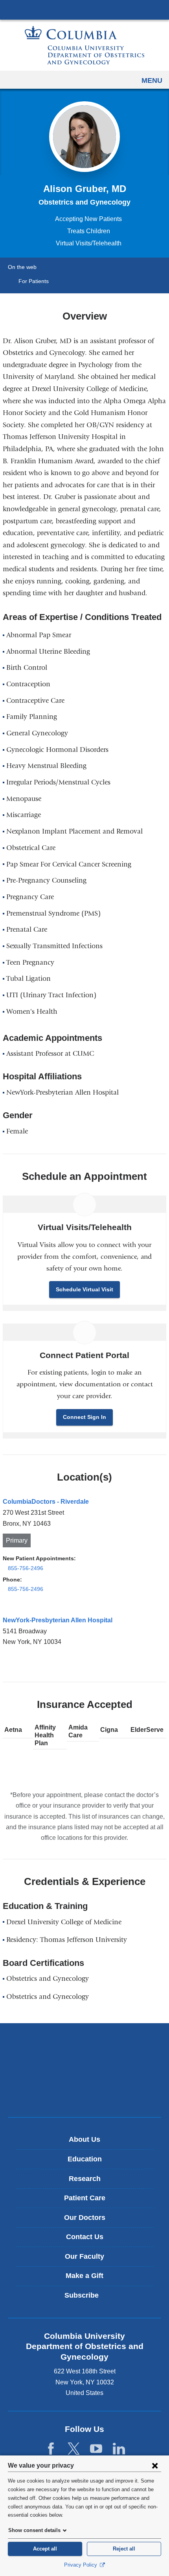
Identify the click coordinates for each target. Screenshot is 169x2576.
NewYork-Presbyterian (84, 2070)
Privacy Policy (81, 2565)
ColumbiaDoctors (84, 2094)
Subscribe (87, 2298)
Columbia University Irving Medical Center (84, 9)
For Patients (34, 281)
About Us (84, 2139)
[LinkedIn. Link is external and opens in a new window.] (119, 2449)
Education (85, 2159)
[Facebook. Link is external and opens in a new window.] (51, 2449)
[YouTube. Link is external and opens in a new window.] (96, 2449)
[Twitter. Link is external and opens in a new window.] (74, 2449)
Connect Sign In (84, 1417)
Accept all (45, 2549)
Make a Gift (84, 2276)
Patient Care (85, 2198)
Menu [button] (152, 80)
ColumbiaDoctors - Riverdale (46, 1502)
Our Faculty (84, 2256)
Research (85, 2179)
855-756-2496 (26, 1568)
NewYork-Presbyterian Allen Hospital (58, 1620)
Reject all (124, 2549)
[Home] (84, 45)
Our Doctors (85, 2218)
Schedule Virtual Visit (84, 1289)
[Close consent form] (155, 2465)
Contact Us (85, 2237)
